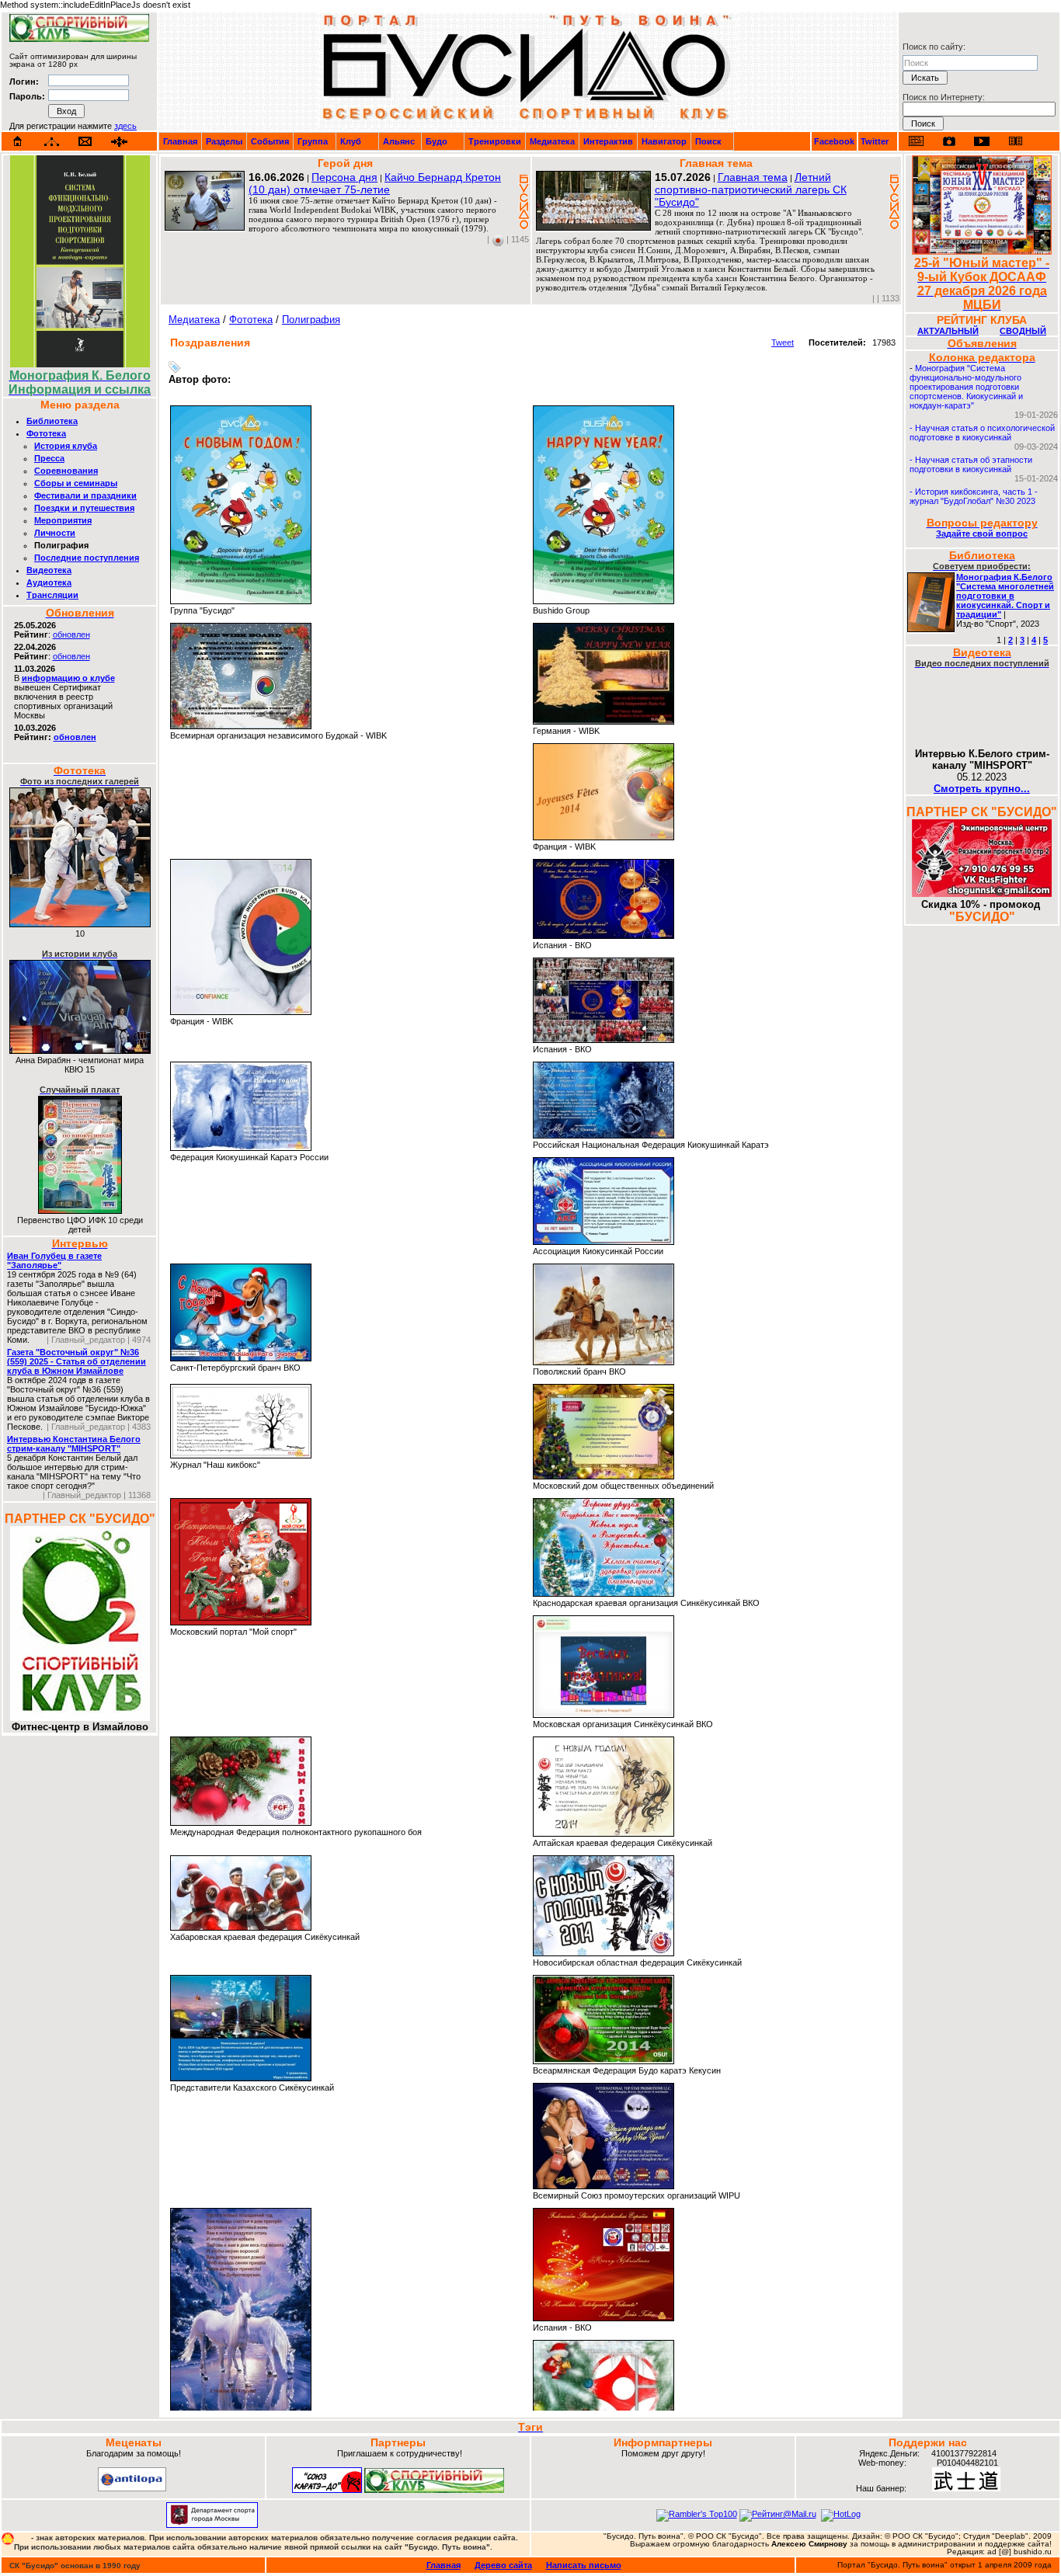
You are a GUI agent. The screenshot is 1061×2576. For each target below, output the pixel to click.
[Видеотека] (982, 141)
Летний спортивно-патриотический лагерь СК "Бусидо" (751, 189)
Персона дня (344, 177)
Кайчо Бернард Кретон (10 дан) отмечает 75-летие (375, 183)
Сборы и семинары (76, 483)
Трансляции (52, 595)
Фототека (46, 433)
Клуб (351, 141)
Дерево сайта (503, 2565)
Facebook (834, 141)
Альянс (399, 141)
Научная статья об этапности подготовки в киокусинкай (971, 464)
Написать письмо (584, 2565)
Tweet (783, 342)
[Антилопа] (132, 2488)
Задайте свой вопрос (982, 534)
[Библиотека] (1015, 141)
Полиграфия (311, 320)
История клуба (66, 446)
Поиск (708, 141)
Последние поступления (87, 558)
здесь (125, 126)
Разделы (224, 141)
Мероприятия (63, 520)
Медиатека (552, 141)
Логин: (24, 82)
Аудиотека (49, 582)
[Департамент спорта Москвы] (212, 2525)
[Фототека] (949, 141)
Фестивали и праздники (85, 495)
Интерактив (608, 141)
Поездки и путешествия (84, 508)
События (270, 141)
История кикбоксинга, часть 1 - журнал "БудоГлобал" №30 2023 (974, 496)
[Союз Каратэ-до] (327, 2490)
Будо (437, 141)
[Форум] (119, 142)
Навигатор (664, 141)
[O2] (79, 39)
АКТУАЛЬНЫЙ (948, 331)
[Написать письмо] (85, 142)
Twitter (875, 141)
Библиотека (52, 421)
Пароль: (27, 96)
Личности (55, 533)
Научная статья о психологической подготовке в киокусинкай (982, 433)
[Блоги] (916, 141)
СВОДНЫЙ (1023, 331)
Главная (180, 141)
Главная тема (753, 177)
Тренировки (495, 141)
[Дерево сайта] (52, 142)
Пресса (49, 458)
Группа (313, 141)
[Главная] (18, 141)
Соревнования (66, 471)
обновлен (71, 634)
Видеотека (49, 570)
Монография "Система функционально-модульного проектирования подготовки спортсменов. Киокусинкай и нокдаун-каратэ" (966, 387)
